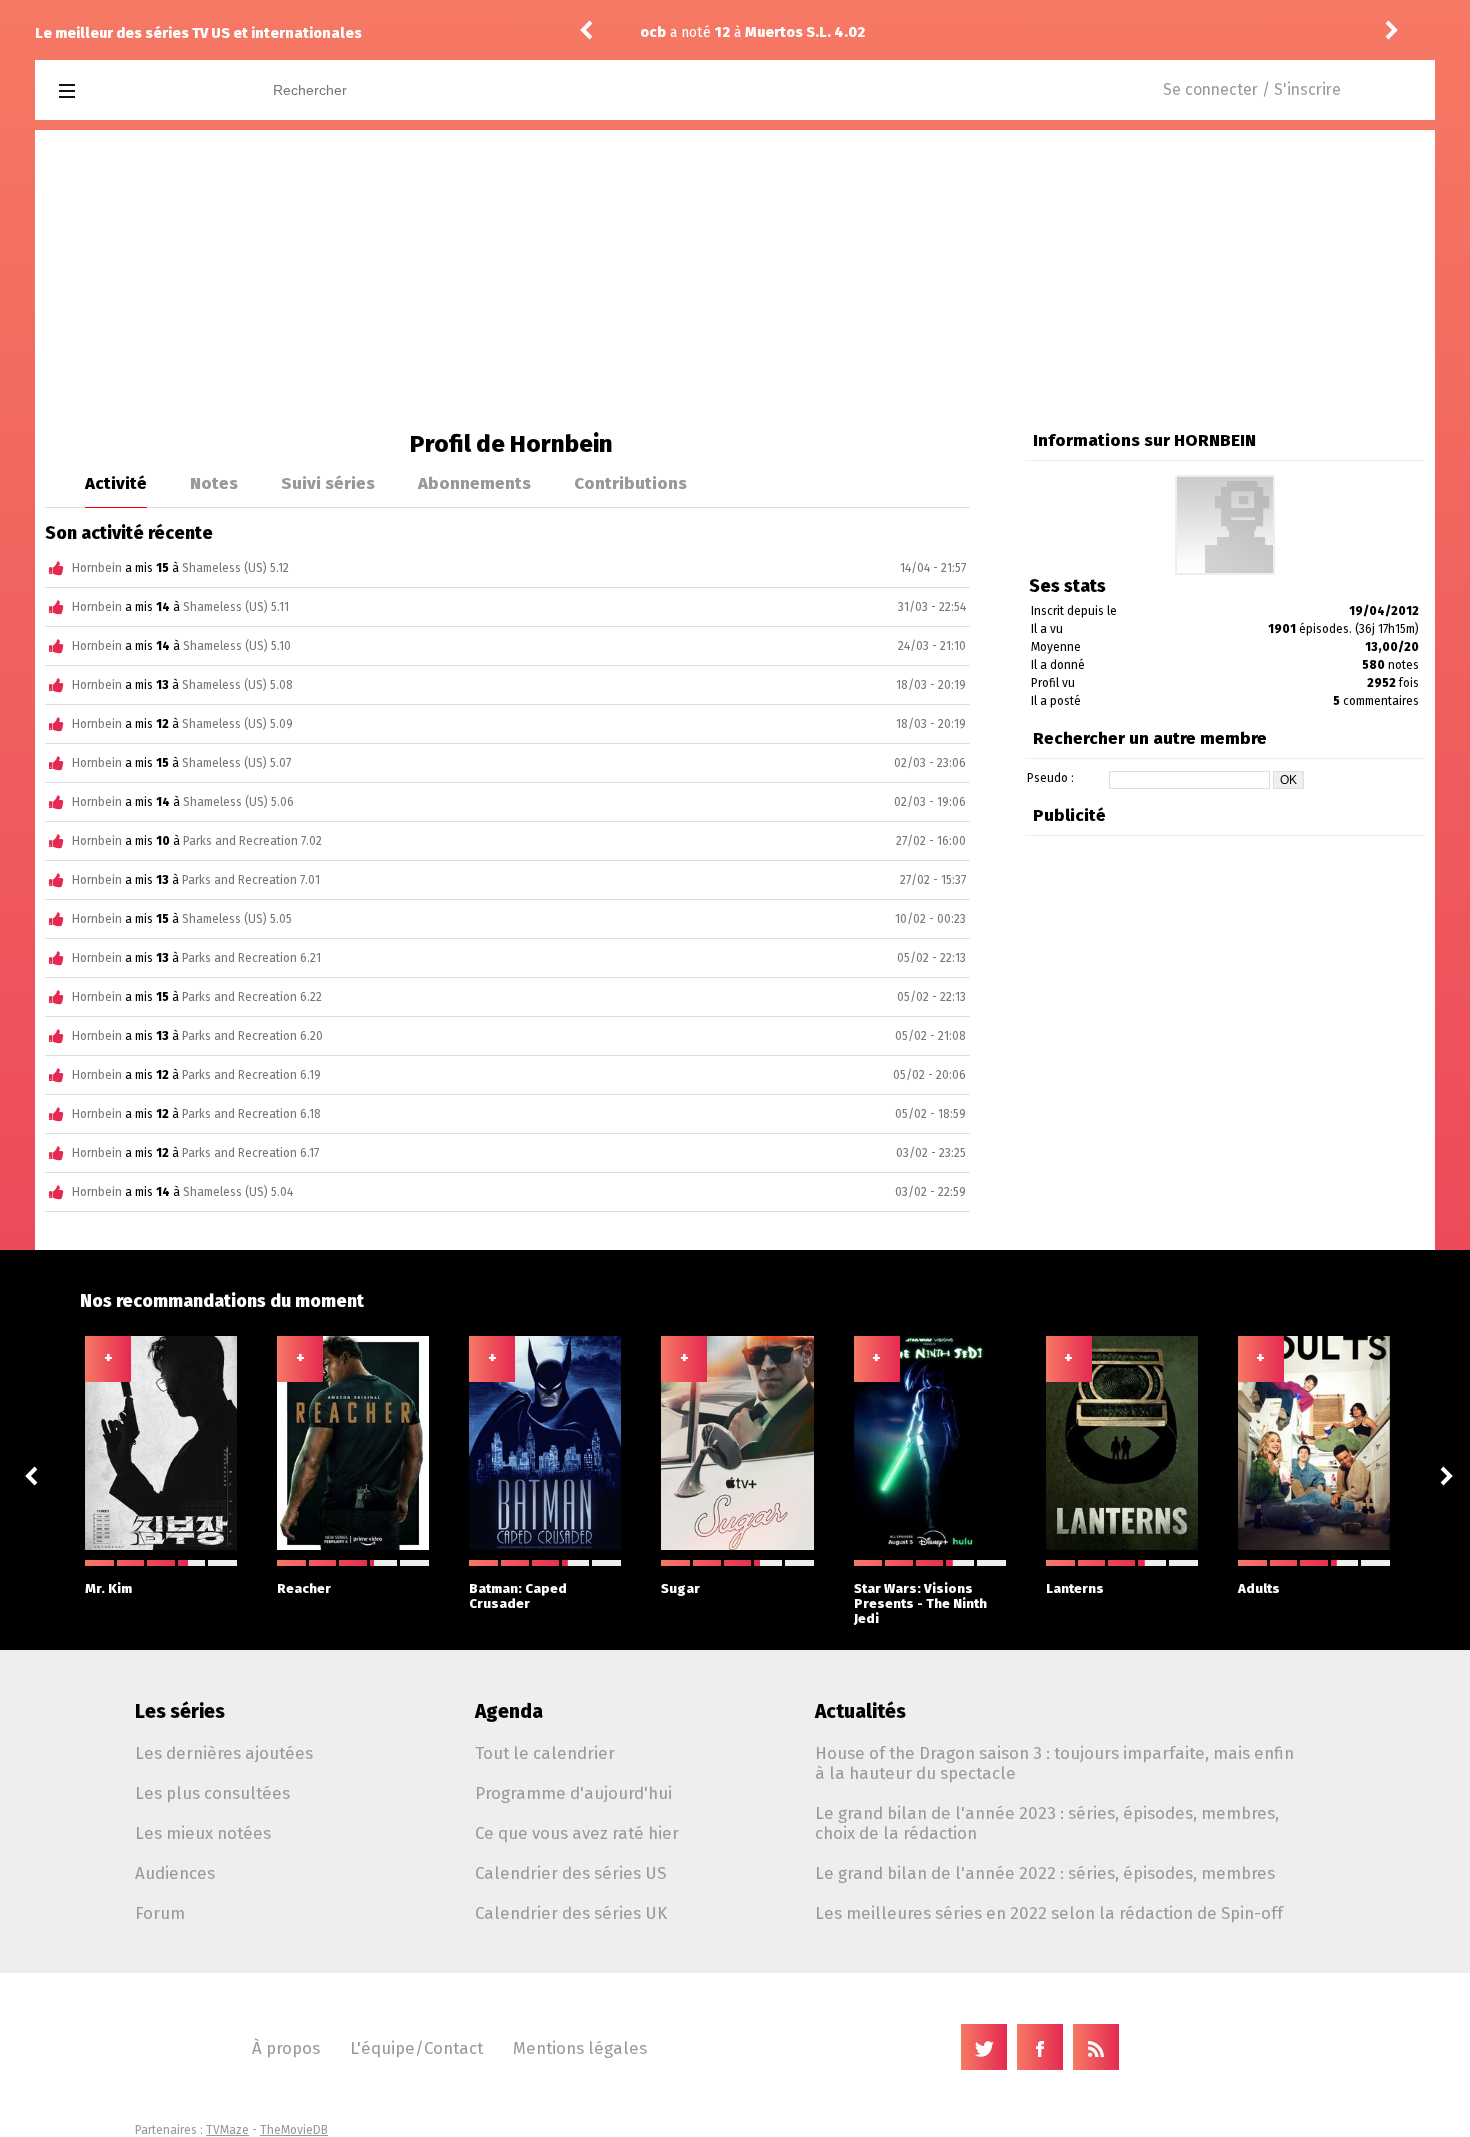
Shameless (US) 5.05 (237, 919)
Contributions (630, 483)
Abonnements (474, 483)
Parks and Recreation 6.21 (251, 958)
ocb (733, 32)
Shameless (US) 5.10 (237, 646)
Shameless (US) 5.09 (237, 724)
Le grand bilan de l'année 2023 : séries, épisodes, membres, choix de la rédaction (1047, 1823)
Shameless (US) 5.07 (236, 763)
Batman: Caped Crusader (518, 1596)
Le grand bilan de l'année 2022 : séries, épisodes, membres (1045, 1873)
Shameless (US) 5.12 (235, 568)
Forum (160, 1913)
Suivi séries (328, 483)
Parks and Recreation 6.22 (252, 997)
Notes (214, 483)
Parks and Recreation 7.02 (252, 841)
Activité (116, 483)
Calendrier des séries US (570, 1873)
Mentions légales (580, 2048)
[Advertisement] (735, 280)
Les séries (180, 1711)
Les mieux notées (203, 1833)
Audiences (175, 1873)
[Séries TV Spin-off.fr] (146, 91)
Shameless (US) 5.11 (236, 607)
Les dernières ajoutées (224, 1753)
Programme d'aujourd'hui (573, 1793)
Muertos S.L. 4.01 (884, 32)
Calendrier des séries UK (571, 1913)
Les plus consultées (212, 1793)
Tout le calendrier (545, 1753)
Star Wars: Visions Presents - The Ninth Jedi (920, 1603)
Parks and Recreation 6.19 (251, 1075)
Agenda (509, 1711)
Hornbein (97, 568)
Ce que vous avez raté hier (577, 1833)
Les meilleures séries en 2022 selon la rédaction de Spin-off (1049, 1913)
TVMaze (227, 2130)
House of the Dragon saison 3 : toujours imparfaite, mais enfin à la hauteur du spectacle (1054, 1763)
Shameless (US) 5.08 (237, 685)
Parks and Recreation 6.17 (250, 1153)
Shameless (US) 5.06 (238, 802)
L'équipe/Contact (416, 2048)
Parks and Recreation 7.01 (251, 880)
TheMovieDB (294, 2130)
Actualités (860, 1711)
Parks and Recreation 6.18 (251, 1114)
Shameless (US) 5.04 (238, 1192)
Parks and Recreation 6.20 (252, 1036)
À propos (286, 2048)
